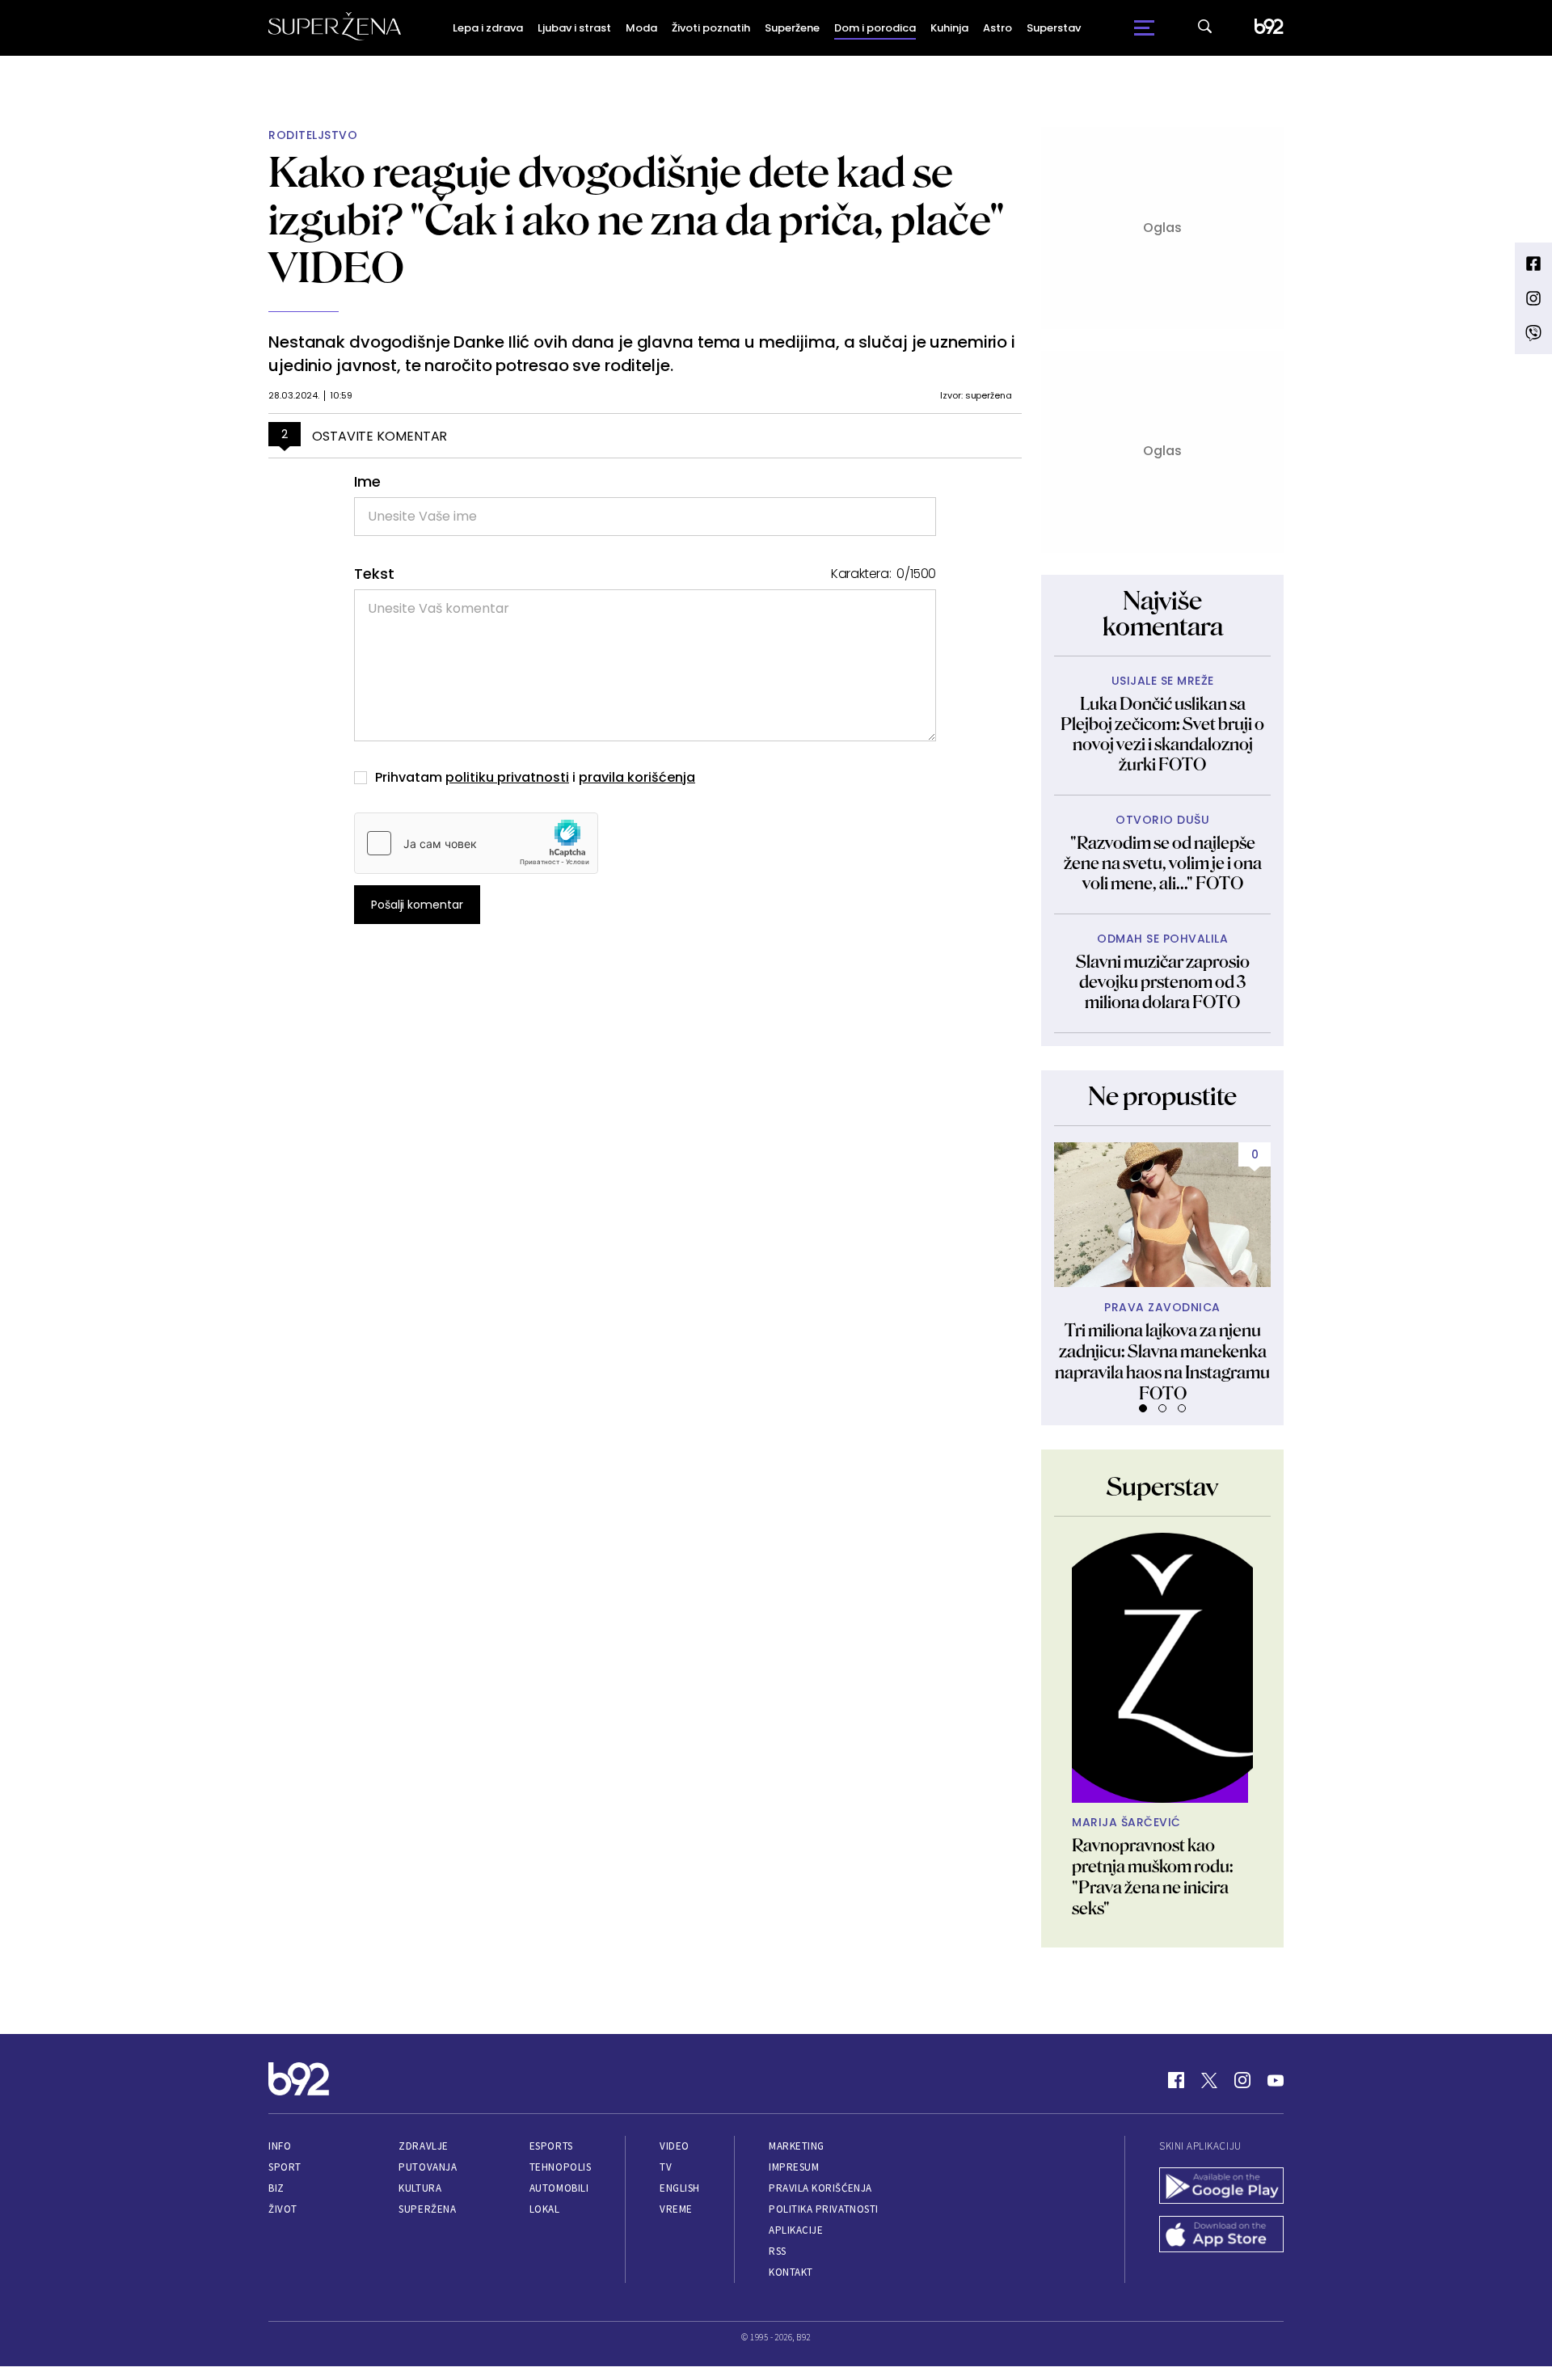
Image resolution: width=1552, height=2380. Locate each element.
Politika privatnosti (824, 2209)
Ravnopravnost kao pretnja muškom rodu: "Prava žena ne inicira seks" (1153, 1877)
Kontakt (791, 2272)
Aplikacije (796, 2230)
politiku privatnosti (507, 777)
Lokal (545, 2209)
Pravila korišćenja (820, 2188)
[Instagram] (1242, 2080)
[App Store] (1221, 2236)
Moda (641, 28)
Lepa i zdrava (488, 28)
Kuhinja (949, 28)
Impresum (794, 2167)
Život (283, 2209)
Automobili (559, 2188)
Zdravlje (423, 2146)
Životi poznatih (711, 28)
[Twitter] (1209, 2080)
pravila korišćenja (637, 777)
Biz (276, 2188)
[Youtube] (1276, 2080)
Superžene (792, 28)
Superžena (427, 2209)
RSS (778, 2251)
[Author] (1162, 1668)
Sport (285, 2167)
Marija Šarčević (1126, 1823)
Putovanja (428, 2167)
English (680, 2188)
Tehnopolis (560, 2167)
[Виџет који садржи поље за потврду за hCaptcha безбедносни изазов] (476, 843)
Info (280, 2146)
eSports (551, 2146)
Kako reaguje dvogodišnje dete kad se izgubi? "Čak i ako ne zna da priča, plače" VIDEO (637, 219)
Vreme (676, 2209)
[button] (1143, 1408)
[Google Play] (1221, 2188)
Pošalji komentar (417, 905)
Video (675, 2146)
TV (666, 2167)
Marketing (797, 2146)
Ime (367, 481)
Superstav (1054, 28)
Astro (997, 28)
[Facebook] (1176, 2080)
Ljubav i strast (574, 28)
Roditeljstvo (313, 135)
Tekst (374, 574)
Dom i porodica (875, 28)
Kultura (420, 2188)
